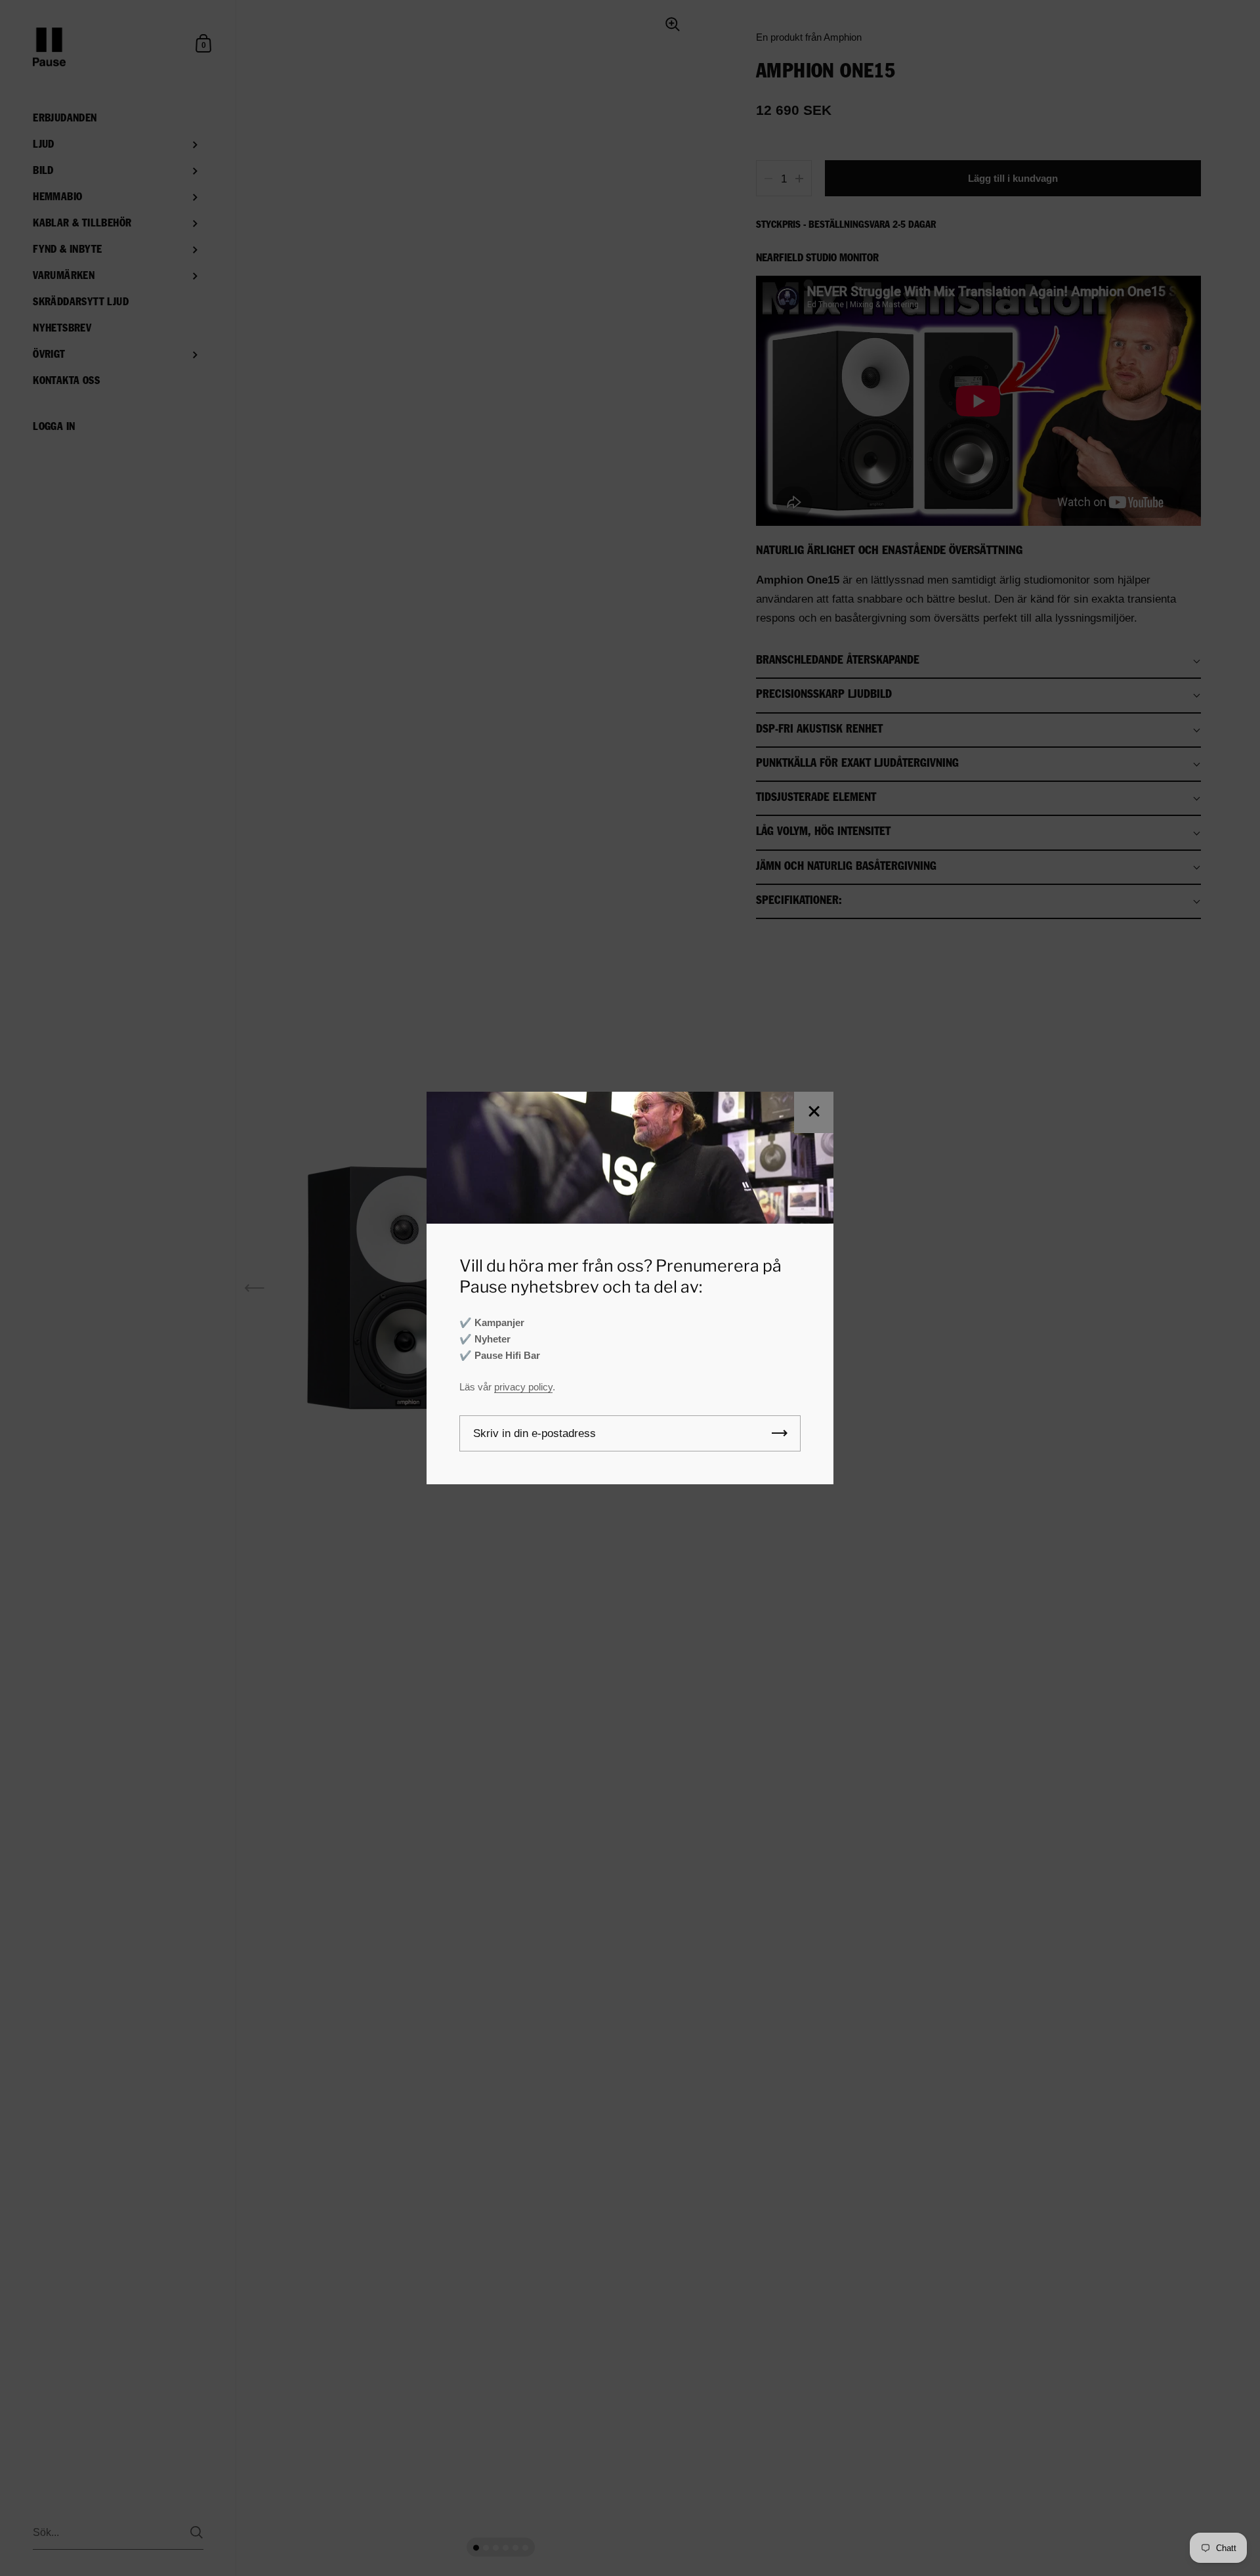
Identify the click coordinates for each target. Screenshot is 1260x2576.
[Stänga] (814, 1112)
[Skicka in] (780, 1433)
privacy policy (523, 1387)
